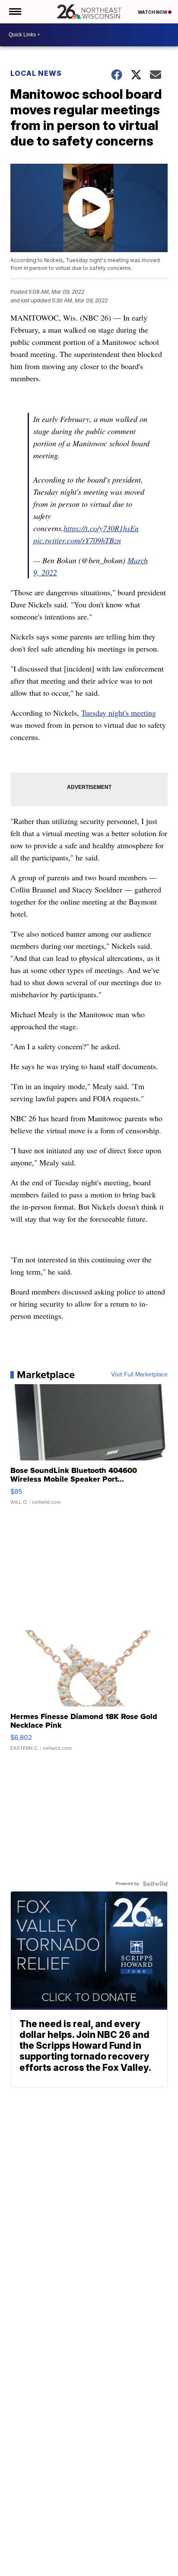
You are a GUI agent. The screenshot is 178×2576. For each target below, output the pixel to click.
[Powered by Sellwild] (155, 1884)
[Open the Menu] (14, 12)
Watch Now (153, 12)
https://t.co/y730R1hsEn (101, 528)
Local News (36, 73)
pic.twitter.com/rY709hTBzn (77, 540)
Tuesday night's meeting (119, 713)
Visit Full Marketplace (139, 1375)
